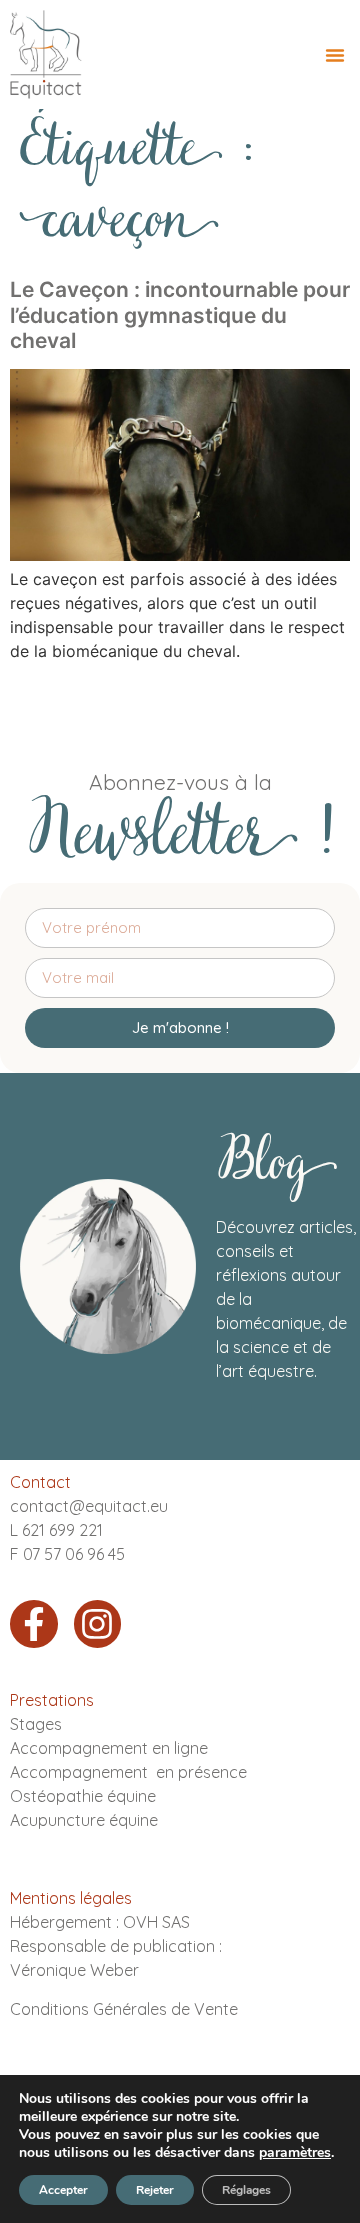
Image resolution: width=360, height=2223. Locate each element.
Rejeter (155, 2190)
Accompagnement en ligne (109, 1748)
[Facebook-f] (34, 1624)
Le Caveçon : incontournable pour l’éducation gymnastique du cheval (180, 314)
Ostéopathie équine (83, 1796)
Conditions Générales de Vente (124, 2009)
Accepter (63, 2190)
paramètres (295, 2153)
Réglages (246, 2190)
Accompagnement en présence (128, 1772)
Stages (36, 1724)
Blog (276, 1167)
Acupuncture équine (84, 1820)
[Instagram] (98, 1624)
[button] (335, 55)
